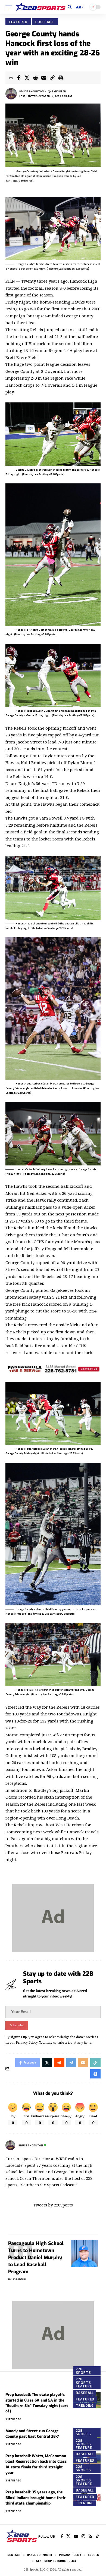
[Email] (44, 78)
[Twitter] (68, 2536)
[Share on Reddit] (35, 78)
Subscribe (17, 2025)
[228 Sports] (40, 7)
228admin (19, 2279)
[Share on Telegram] (71, 2063)
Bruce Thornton (32, 91)
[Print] (61, 78)
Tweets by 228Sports (53, 2205)
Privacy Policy (27, 2042)
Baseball (85, 2393)
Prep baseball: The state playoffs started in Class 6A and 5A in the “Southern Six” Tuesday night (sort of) (37, 2403)
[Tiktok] (97, 2536)
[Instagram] (83, 2536)
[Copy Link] (52, 78)
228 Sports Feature (84, 2383)
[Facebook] (62, 2536)
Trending (85, 2406)
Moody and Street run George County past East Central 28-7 (32, 2434)
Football (45, 22)
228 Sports (83, 2371)
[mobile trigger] (10, 7)
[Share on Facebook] (18, 78)
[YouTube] (76, 2536)
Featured (18, 22)
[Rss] (90, 2536)
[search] (70, 7)
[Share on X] (27, 78)
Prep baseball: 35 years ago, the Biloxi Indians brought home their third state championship (35, 2498)
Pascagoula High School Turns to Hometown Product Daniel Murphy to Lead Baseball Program (36, 2258)
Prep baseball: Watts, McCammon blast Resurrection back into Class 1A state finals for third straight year (36, 2464)
